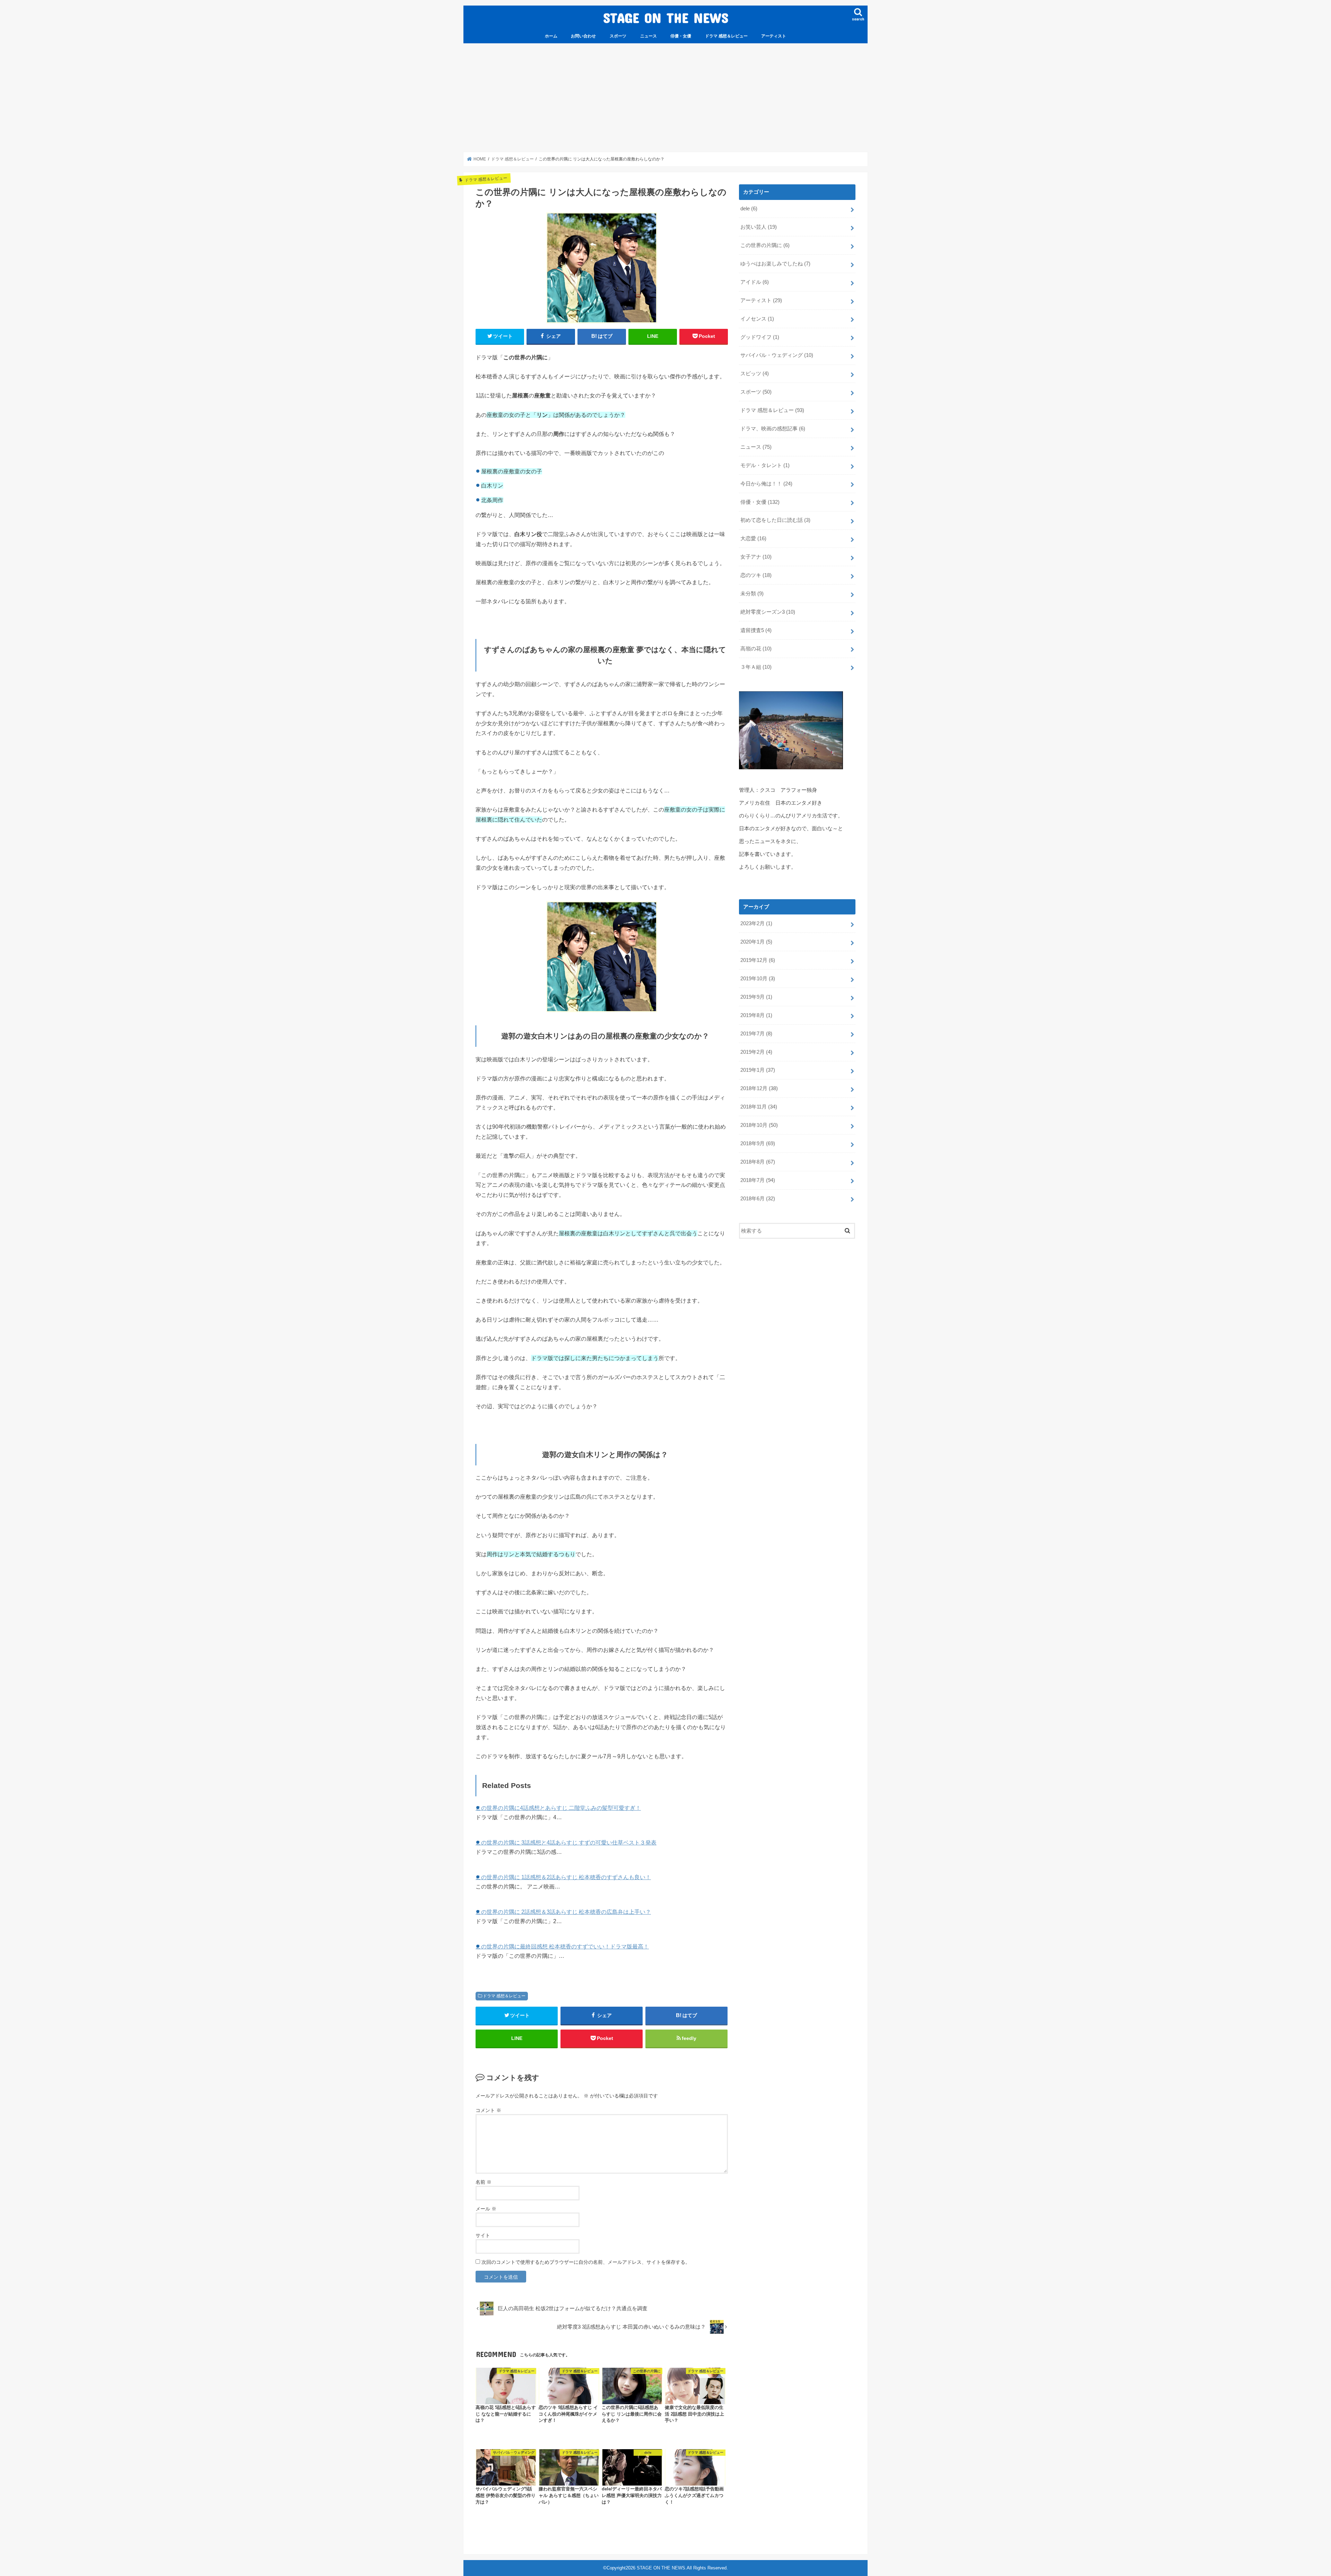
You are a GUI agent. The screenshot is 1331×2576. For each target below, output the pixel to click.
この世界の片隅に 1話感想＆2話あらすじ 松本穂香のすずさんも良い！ (563, 1877)
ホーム (551, 36)
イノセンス (757, 319)
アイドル (755, 282)
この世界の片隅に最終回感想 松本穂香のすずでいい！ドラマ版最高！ (562, 1946)
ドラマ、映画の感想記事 (773, 429)
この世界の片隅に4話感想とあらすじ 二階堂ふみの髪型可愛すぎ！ (558, 1808)
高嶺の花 (756, 649)
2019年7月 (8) (756, 1034)
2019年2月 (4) (756, 1052)
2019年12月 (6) (758, 960)
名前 (484, 2182)
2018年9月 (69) (758, 1144)
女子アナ (756, 557)
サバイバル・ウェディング (777, 355)
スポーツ (618, 36)
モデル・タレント (765, 465)
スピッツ (755, 374)
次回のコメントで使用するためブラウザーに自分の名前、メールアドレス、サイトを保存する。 (586, 2262)
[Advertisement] (665, 98)
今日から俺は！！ (766, 484)
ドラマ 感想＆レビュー (726, 36)
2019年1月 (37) (758, 1070)
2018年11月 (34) (759, 1107)
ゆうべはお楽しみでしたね (775, 264)
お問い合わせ (583, 36)
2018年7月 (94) (758, 1180)
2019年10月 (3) (758, 979)
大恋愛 (753, 538)
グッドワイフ (760, 337)
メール (486, 2209)
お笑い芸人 (759, 227)
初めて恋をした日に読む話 (775, 520)
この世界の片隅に (765, 245)
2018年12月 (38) (759, 1088)
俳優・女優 (681, 36)
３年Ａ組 (756, 667)
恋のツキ (756, 575)
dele (749, 209)
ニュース (649, 36)
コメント (488, 2110)
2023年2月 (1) (756, 923)
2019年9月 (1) (756, 997)
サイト (483, 2235)
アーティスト (774, 36)
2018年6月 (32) (758, 1199)
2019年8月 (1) (756, 1015)
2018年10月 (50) (759, 1125)
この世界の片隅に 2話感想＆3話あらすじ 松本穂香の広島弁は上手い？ (563, 1912)
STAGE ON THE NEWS (666, 17)
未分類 (752, 594)
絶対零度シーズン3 (768, 612)
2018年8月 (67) (758, 1162)
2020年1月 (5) (756, 942)
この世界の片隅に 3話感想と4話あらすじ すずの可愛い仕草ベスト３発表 (566, 1842)
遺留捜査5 (756, 630)
